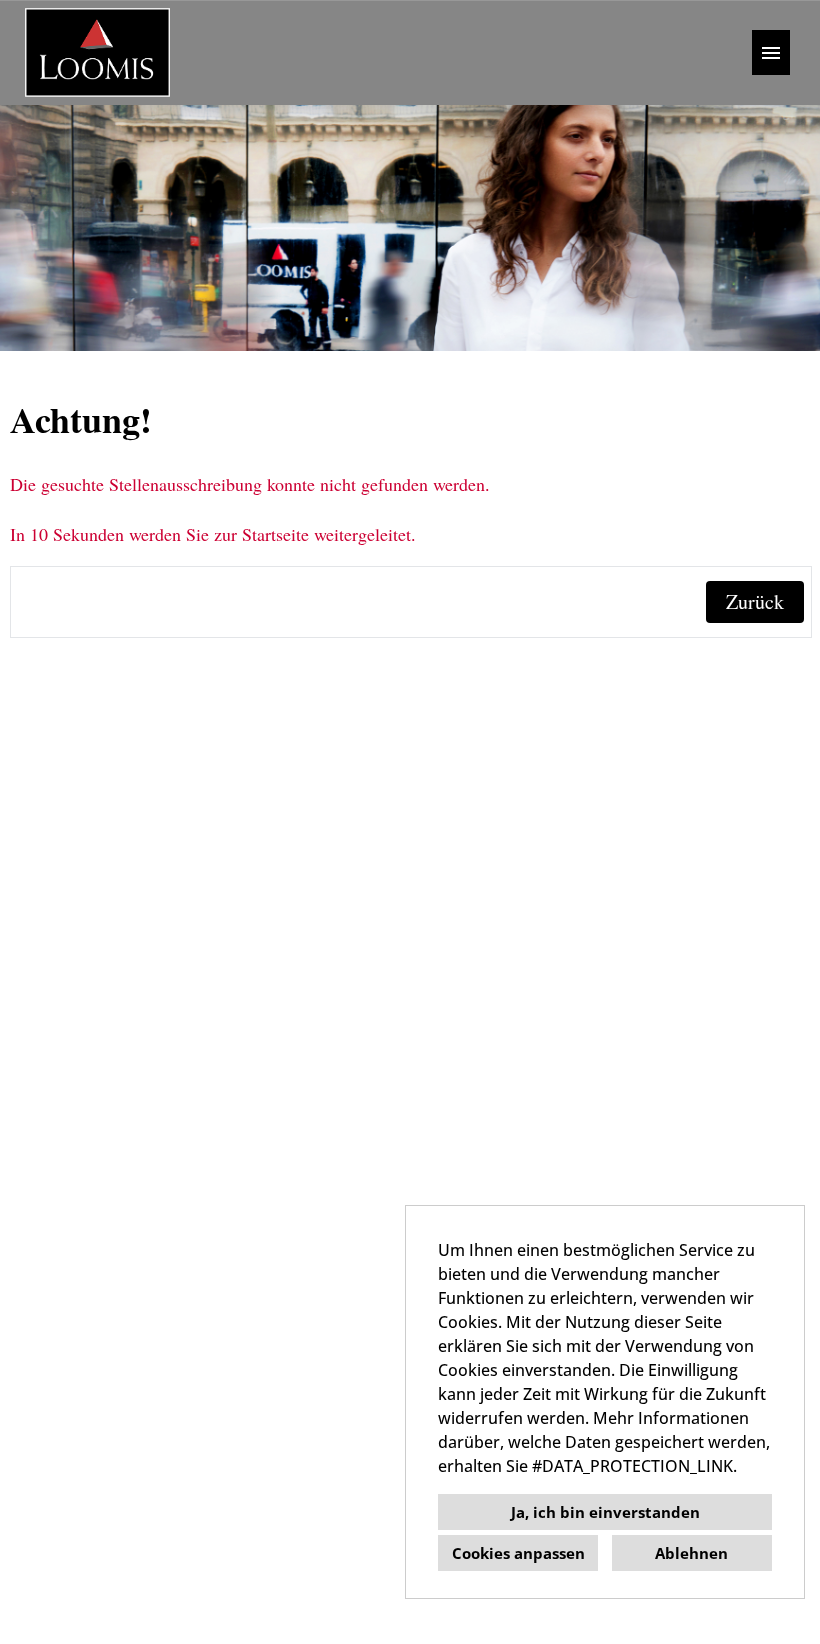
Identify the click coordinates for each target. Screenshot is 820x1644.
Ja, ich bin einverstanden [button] (605, 1512)
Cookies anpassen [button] (518, 1553)
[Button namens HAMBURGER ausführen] (771, 52)
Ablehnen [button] (691, 1553)
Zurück (755, 601)
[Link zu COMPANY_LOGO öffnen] (97, 52)
